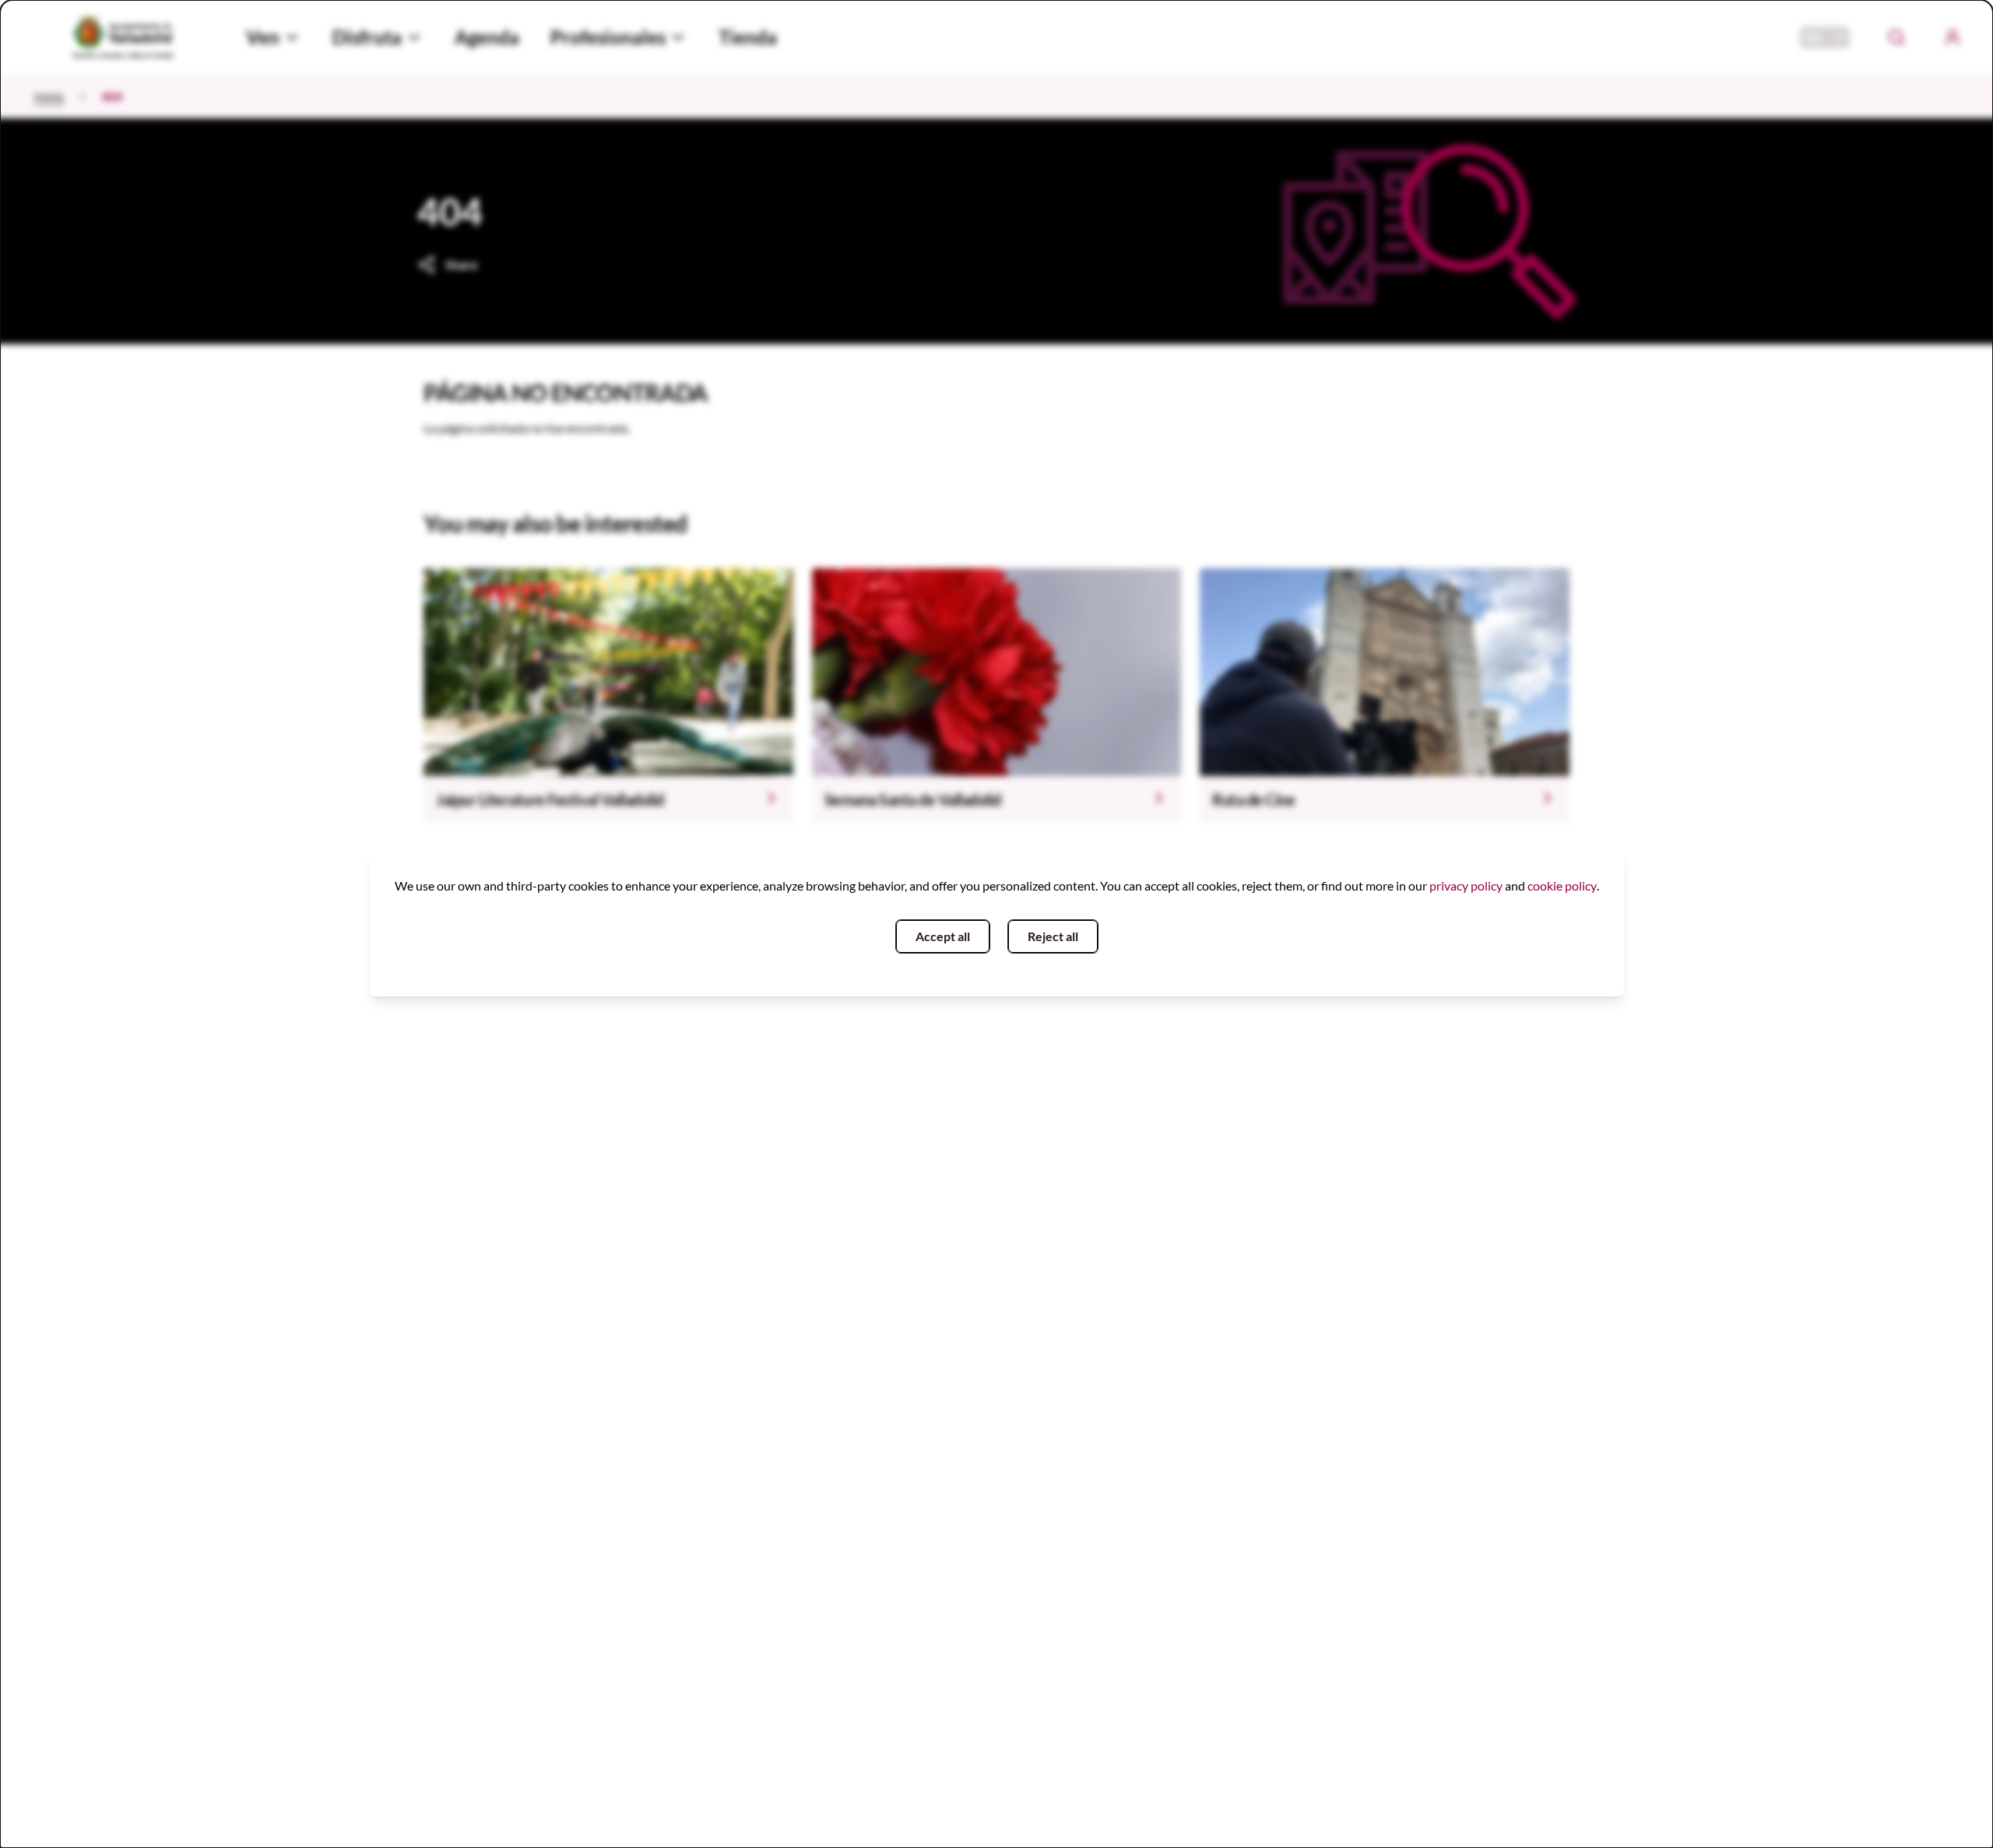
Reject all (1053, 936)
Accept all (943, 936)
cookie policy (1562, 885)
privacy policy (1466, 885)
